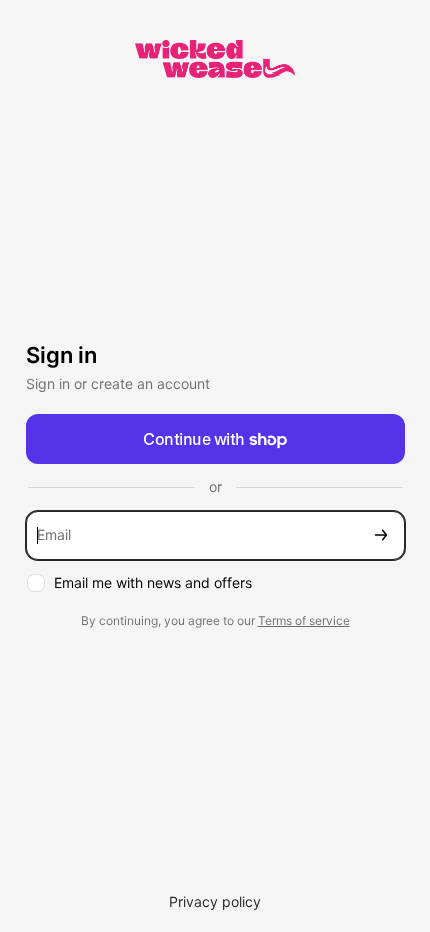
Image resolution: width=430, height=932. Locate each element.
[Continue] (381, 535)
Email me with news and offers (153, 582)
